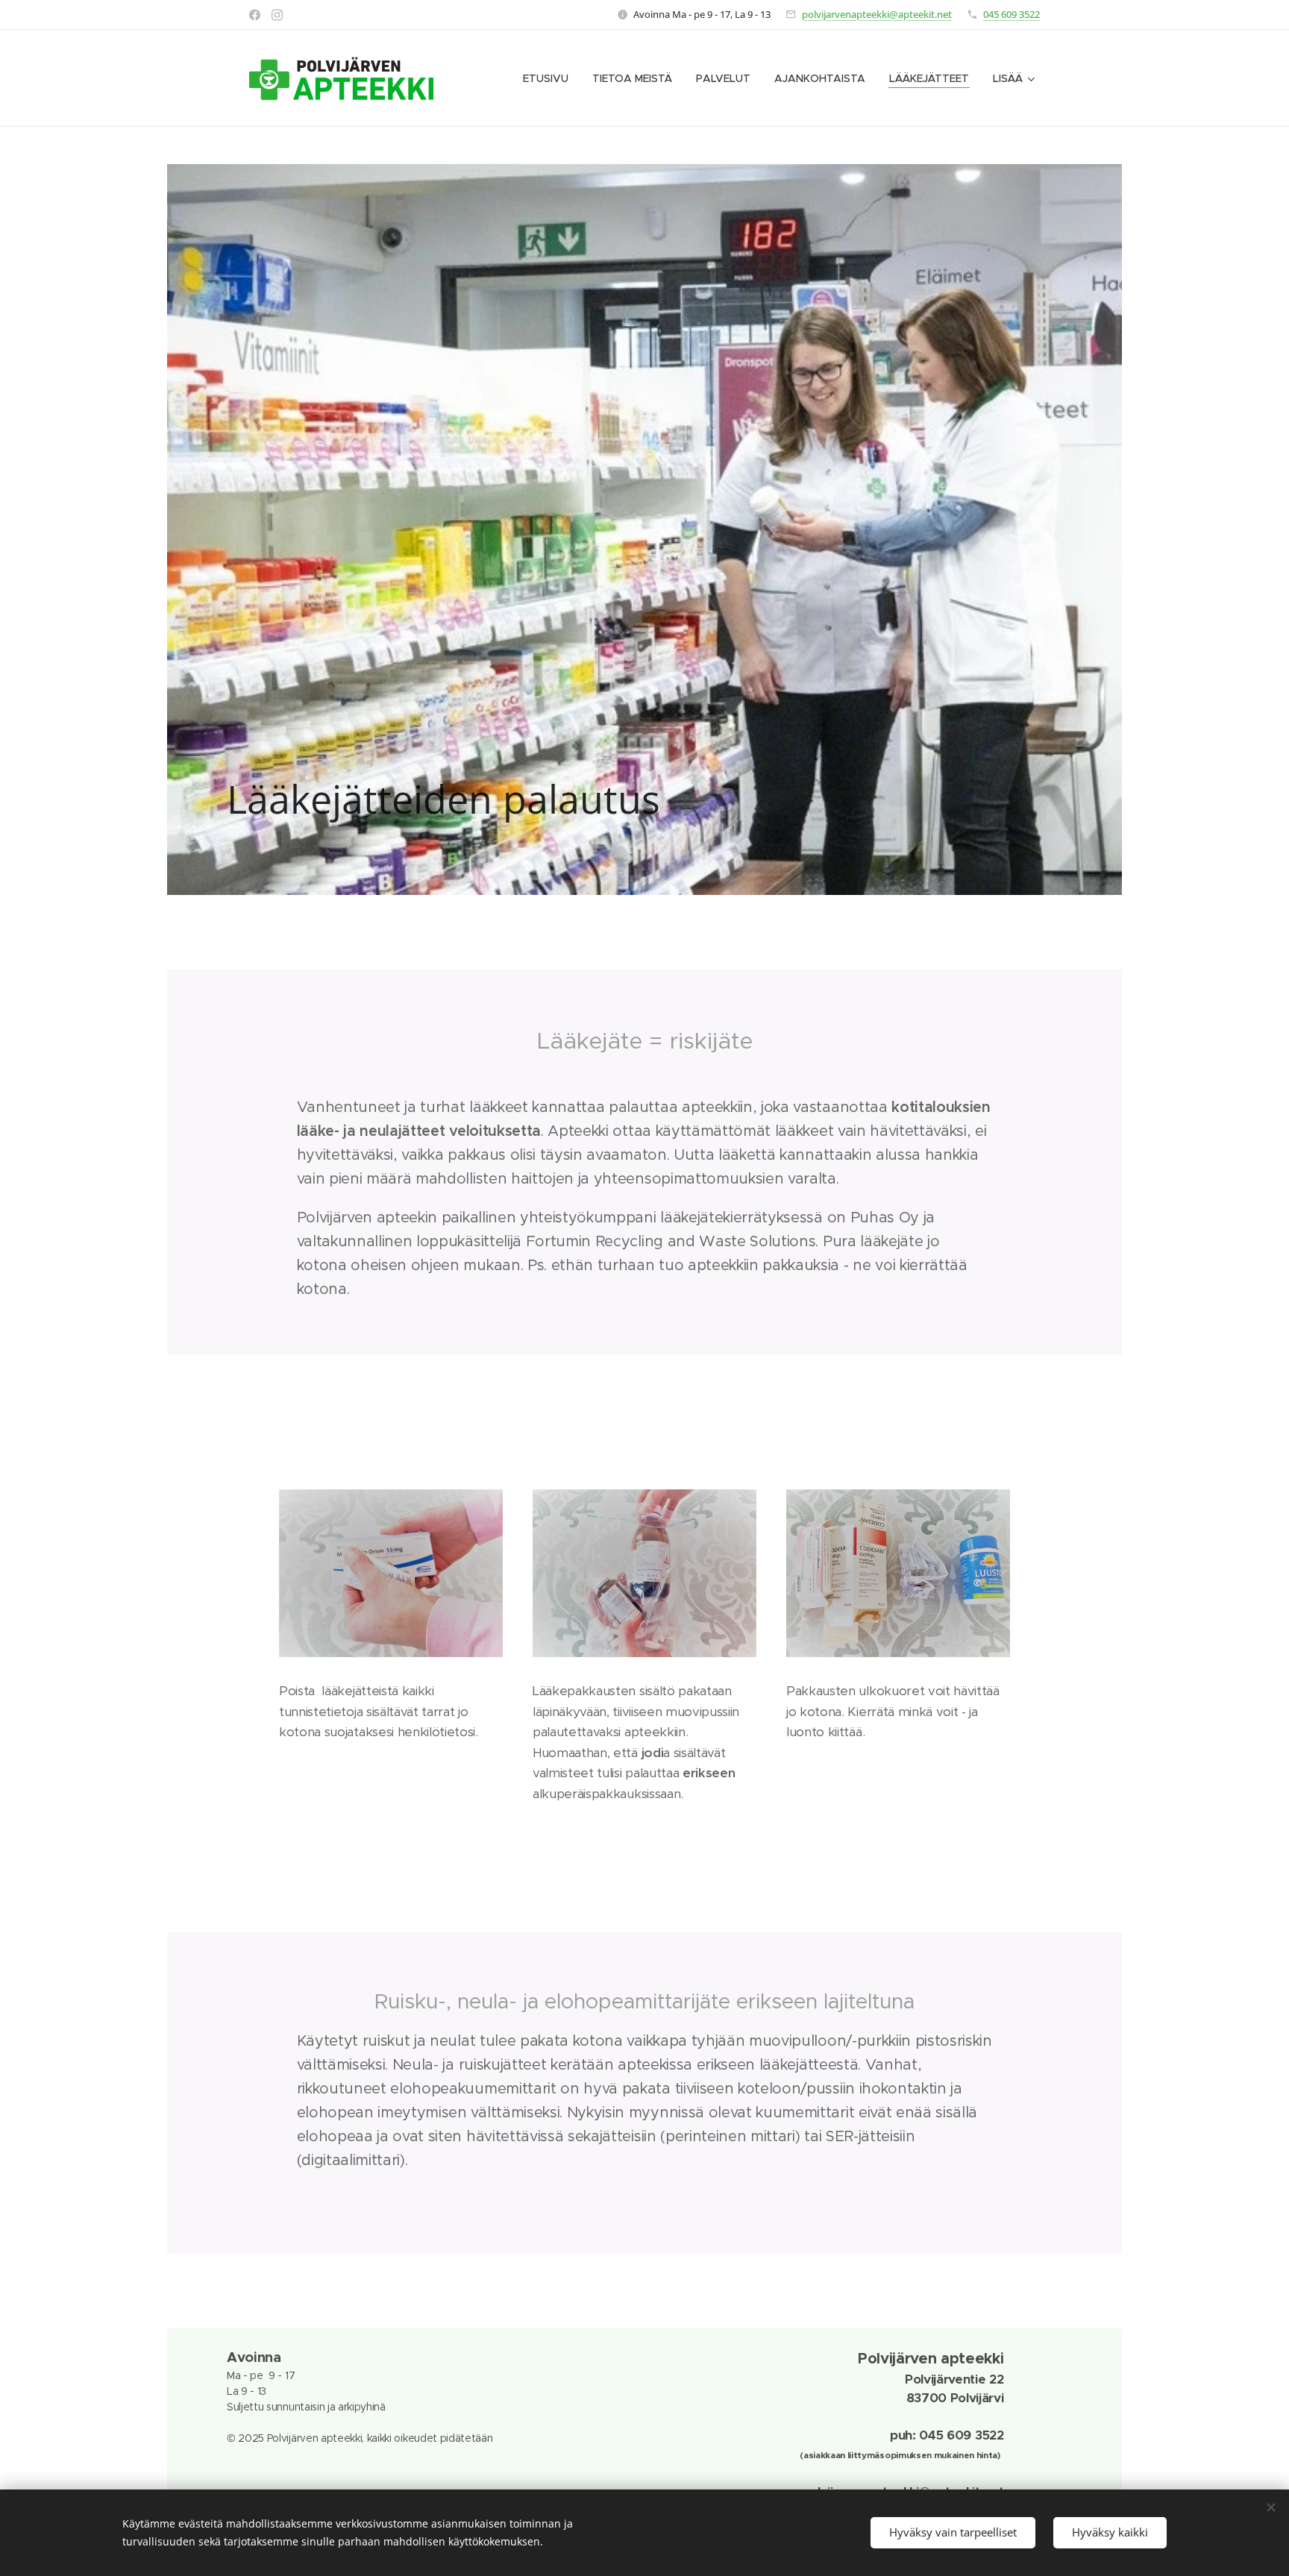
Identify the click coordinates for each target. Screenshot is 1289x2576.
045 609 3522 (1012, 14)
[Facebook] (255, 15)
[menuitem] (550, 78)
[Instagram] (277, 15)
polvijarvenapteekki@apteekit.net (877, 14)
